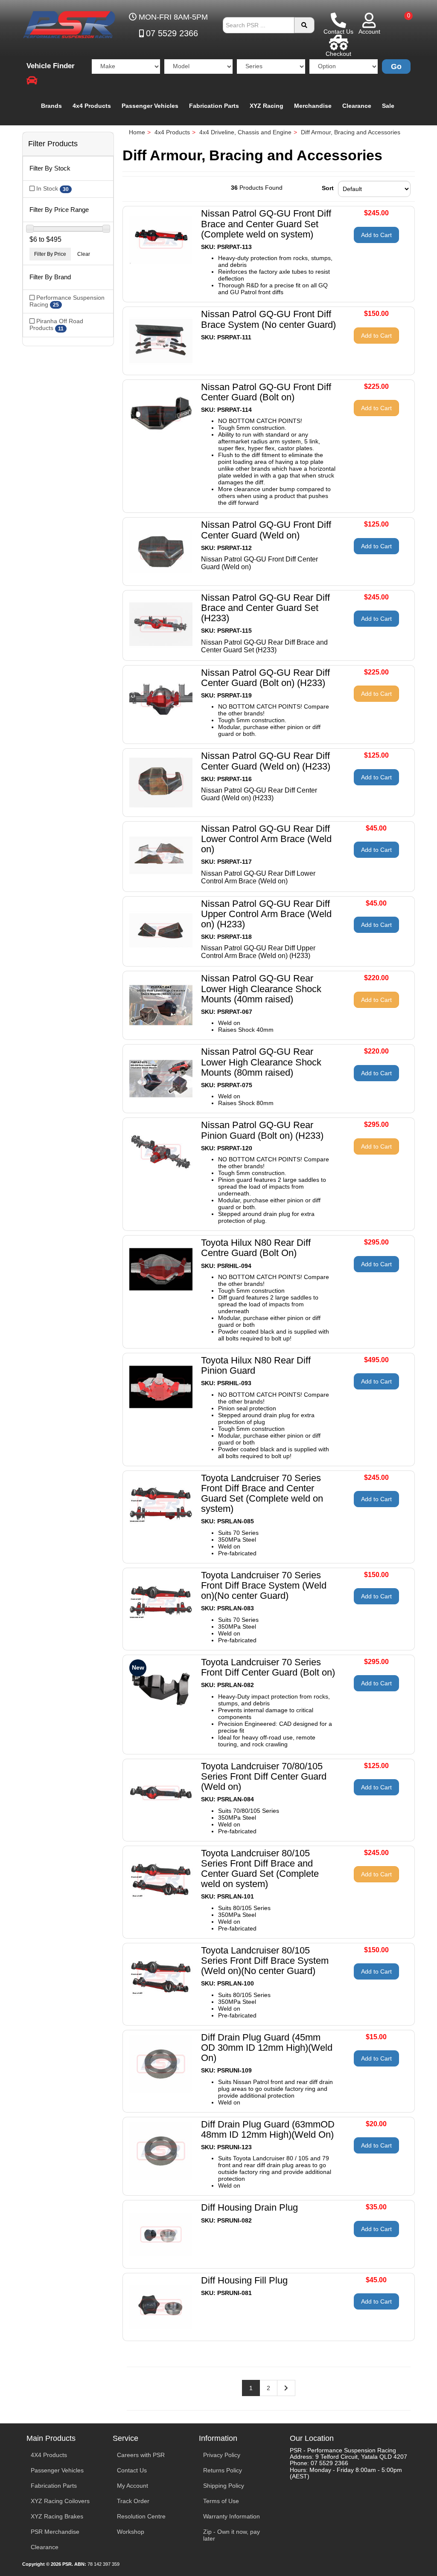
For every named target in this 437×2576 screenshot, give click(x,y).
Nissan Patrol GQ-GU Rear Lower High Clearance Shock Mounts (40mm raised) (261, 988)
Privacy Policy (222, 2455)
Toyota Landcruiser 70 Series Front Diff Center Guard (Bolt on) (268, 1667)
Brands (51, 106)
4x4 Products (92, 106)
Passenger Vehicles (150, 106)
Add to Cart (376, 235)
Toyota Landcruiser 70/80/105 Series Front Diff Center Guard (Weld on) (264, 1776)
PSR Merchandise (55, 2532)
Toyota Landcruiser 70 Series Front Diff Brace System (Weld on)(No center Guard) (264, 1585)
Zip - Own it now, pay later (232, 2535)
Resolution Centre (141, 2516)
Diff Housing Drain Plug (249, 2207)
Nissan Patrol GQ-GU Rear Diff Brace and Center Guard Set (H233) (265, 608)
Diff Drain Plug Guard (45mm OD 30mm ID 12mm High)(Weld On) (267, 2048)
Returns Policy (223, 2470)
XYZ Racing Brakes (57, 2516)
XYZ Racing (267, 106)
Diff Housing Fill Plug (244, 2280)
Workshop (131, 2532)
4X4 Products (49, 2455)
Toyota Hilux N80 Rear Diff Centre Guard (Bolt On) (256, 1248)
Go (396, 67)
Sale (388, 106)
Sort (328, 188)
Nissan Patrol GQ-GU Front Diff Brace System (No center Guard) (268, 319)
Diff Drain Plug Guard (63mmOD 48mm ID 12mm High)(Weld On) (268, 2129)
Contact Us (132, 2470)
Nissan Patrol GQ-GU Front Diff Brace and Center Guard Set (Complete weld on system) (266, 224)
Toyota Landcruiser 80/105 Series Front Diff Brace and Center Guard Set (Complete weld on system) (260, 1869)
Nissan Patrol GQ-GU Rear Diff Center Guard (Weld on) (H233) (266, 761)
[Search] (304, 25)
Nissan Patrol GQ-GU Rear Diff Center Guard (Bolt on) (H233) (265, 678)
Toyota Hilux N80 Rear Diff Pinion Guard (256, 1365)
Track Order (133, 2501)
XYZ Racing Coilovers (60, 2501)
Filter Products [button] (53, 144)
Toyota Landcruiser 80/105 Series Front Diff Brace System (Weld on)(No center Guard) (265, 1961)
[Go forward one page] (286, 2388)
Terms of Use (221, 2501)
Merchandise (313, 106)
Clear (84, 254)
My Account (133, 2486)
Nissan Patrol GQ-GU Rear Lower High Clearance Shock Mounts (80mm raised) (261, 1062)
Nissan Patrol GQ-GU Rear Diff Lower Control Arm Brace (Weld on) (266, 839)
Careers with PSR (141, 2455)
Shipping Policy (224, 2486)
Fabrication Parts (214, 106)
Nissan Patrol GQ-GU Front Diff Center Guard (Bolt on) (266, 392)
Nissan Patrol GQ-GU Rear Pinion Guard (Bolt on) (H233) (262, 1130)
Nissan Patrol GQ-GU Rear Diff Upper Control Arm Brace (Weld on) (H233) (266, 914)
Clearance (357, 106)
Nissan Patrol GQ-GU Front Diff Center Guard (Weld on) (266, 530)
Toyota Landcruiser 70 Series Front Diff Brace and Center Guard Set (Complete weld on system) (262, 1494)
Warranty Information (232, 2516)
